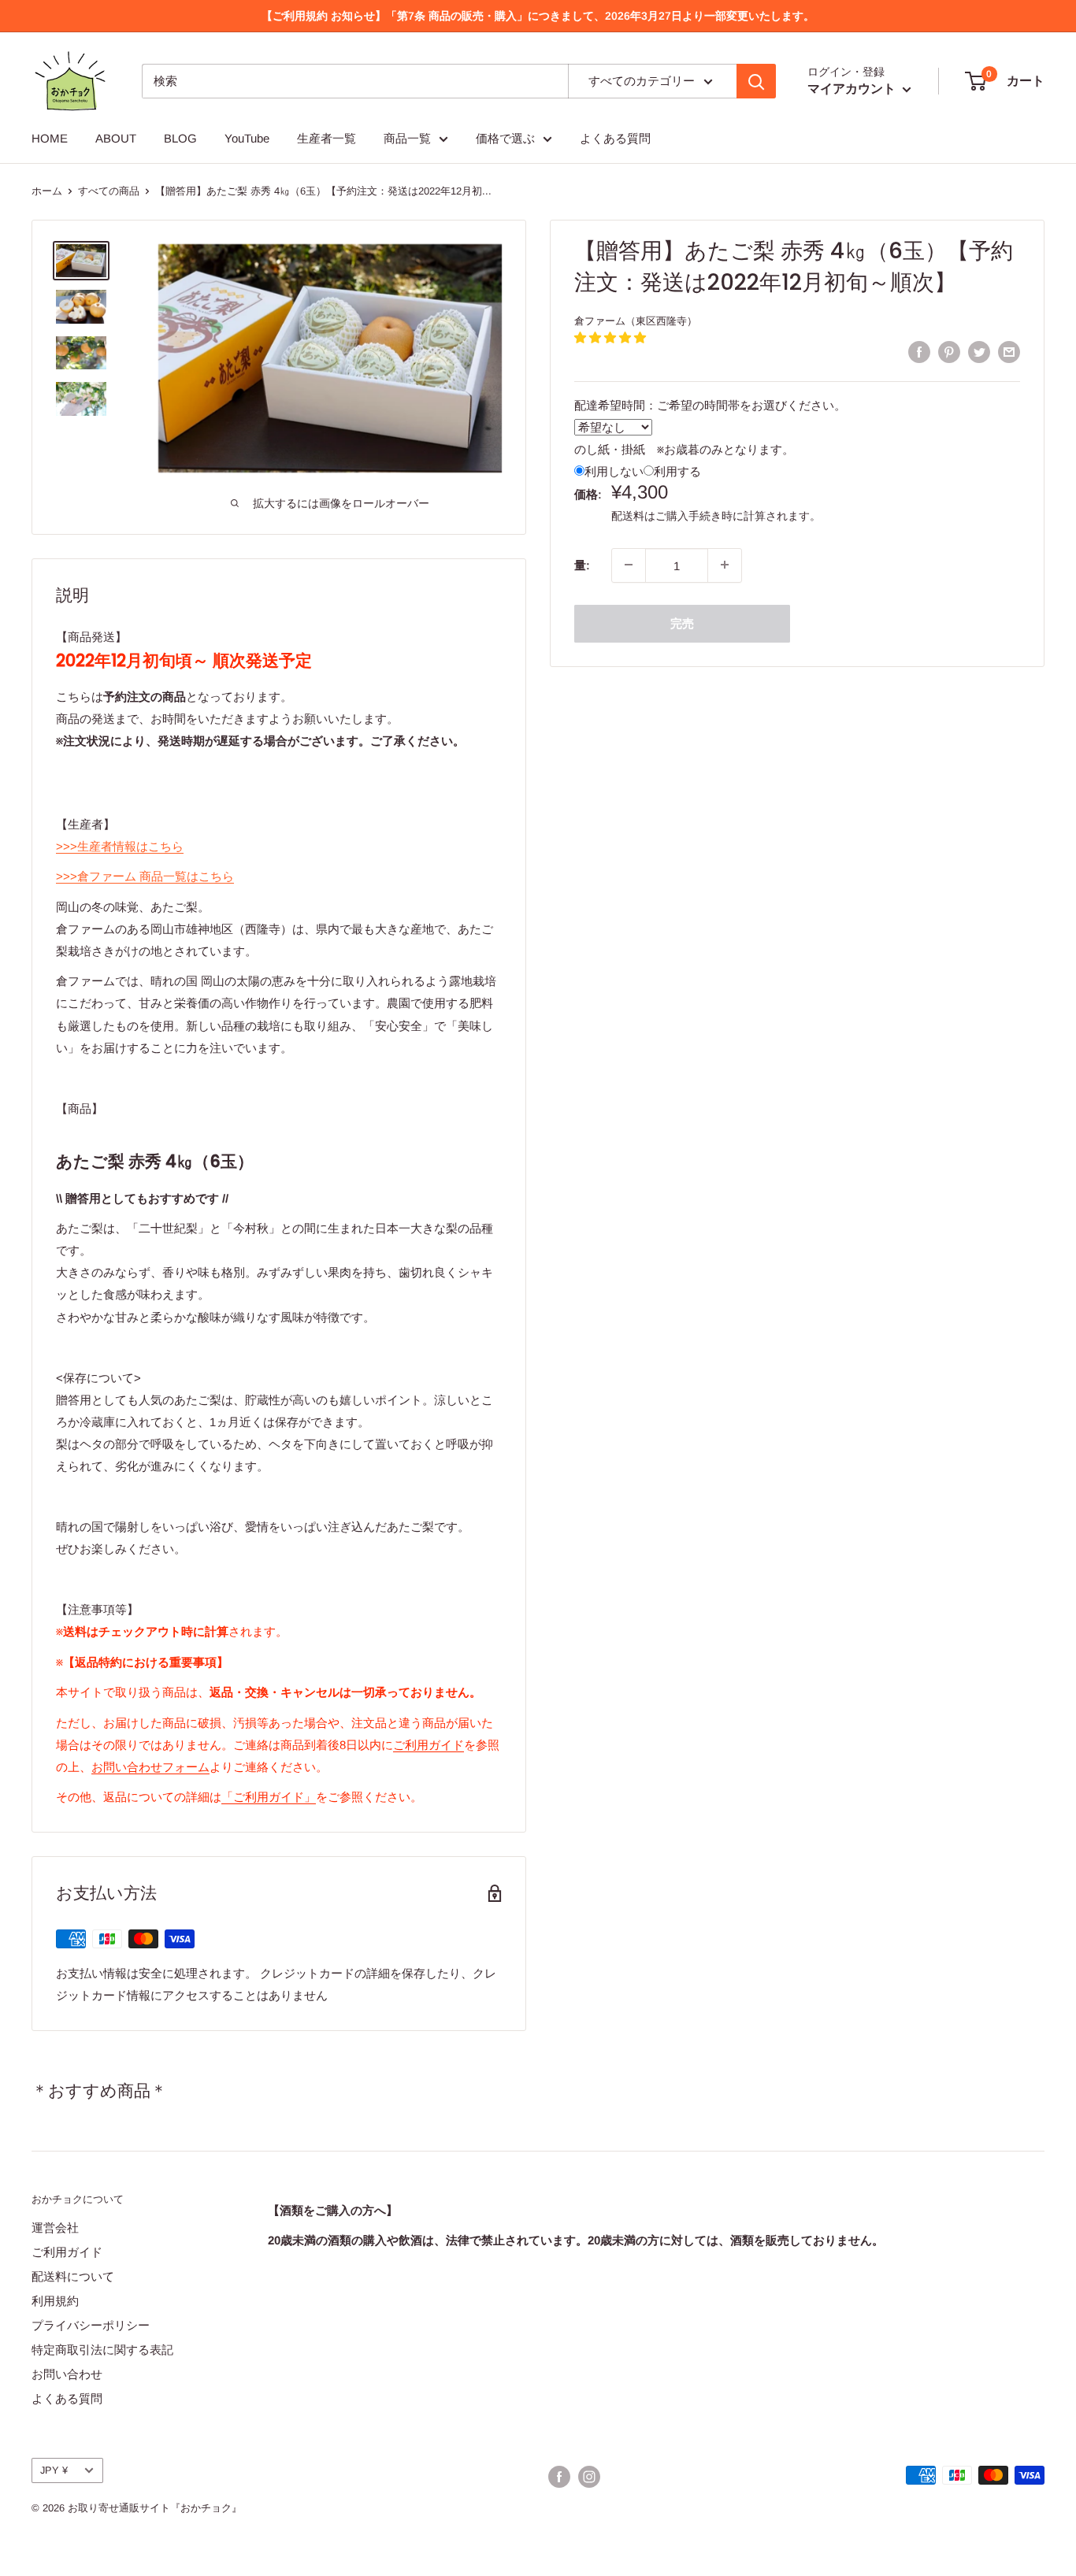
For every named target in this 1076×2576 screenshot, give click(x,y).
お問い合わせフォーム (150, 1767)
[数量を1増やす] (725, 565)
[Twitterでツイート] (979, 352)
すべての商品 (109, 191)
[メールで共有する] (1009, 352)
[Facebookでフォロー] (559, 2477)
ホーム (47, 191)
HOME (50, 138)
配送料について (73, 2276)
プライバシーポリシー (91, 2325)
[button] (610, 337)
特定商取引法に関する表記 (102, 2350)
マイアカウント (853, 89)
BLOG (180, 138)
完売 (682, 623)
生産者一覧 (327, 138)
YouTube (247, 138)
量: (582, 564)
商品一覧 (407, 138)
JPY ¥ (54, 2470)
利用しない (614, 471)
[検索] (756, 81)
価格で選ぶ (505, 138)
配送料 (628, 515)
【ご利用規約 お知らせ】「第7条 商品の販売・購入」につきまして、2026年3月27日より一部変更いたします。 (538, 16)
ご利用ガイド (429, 1745)
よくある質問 (615, 138)
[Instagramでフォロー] (589, 2477)
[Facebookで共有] (919, 352)
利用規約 (55, 2301)
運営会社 (55, 2228)
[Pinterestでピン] (949, 352)
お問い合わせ (67, 2374)
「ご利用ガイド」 (269, 1797)
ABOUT (116, 138)
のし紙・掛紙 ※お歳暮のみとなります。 (684, 448)
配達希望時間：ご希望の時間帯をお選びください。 (710, 404)
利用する (677, 471)
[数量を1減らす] (629, 565)
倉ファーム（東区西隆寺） (636, 321)
